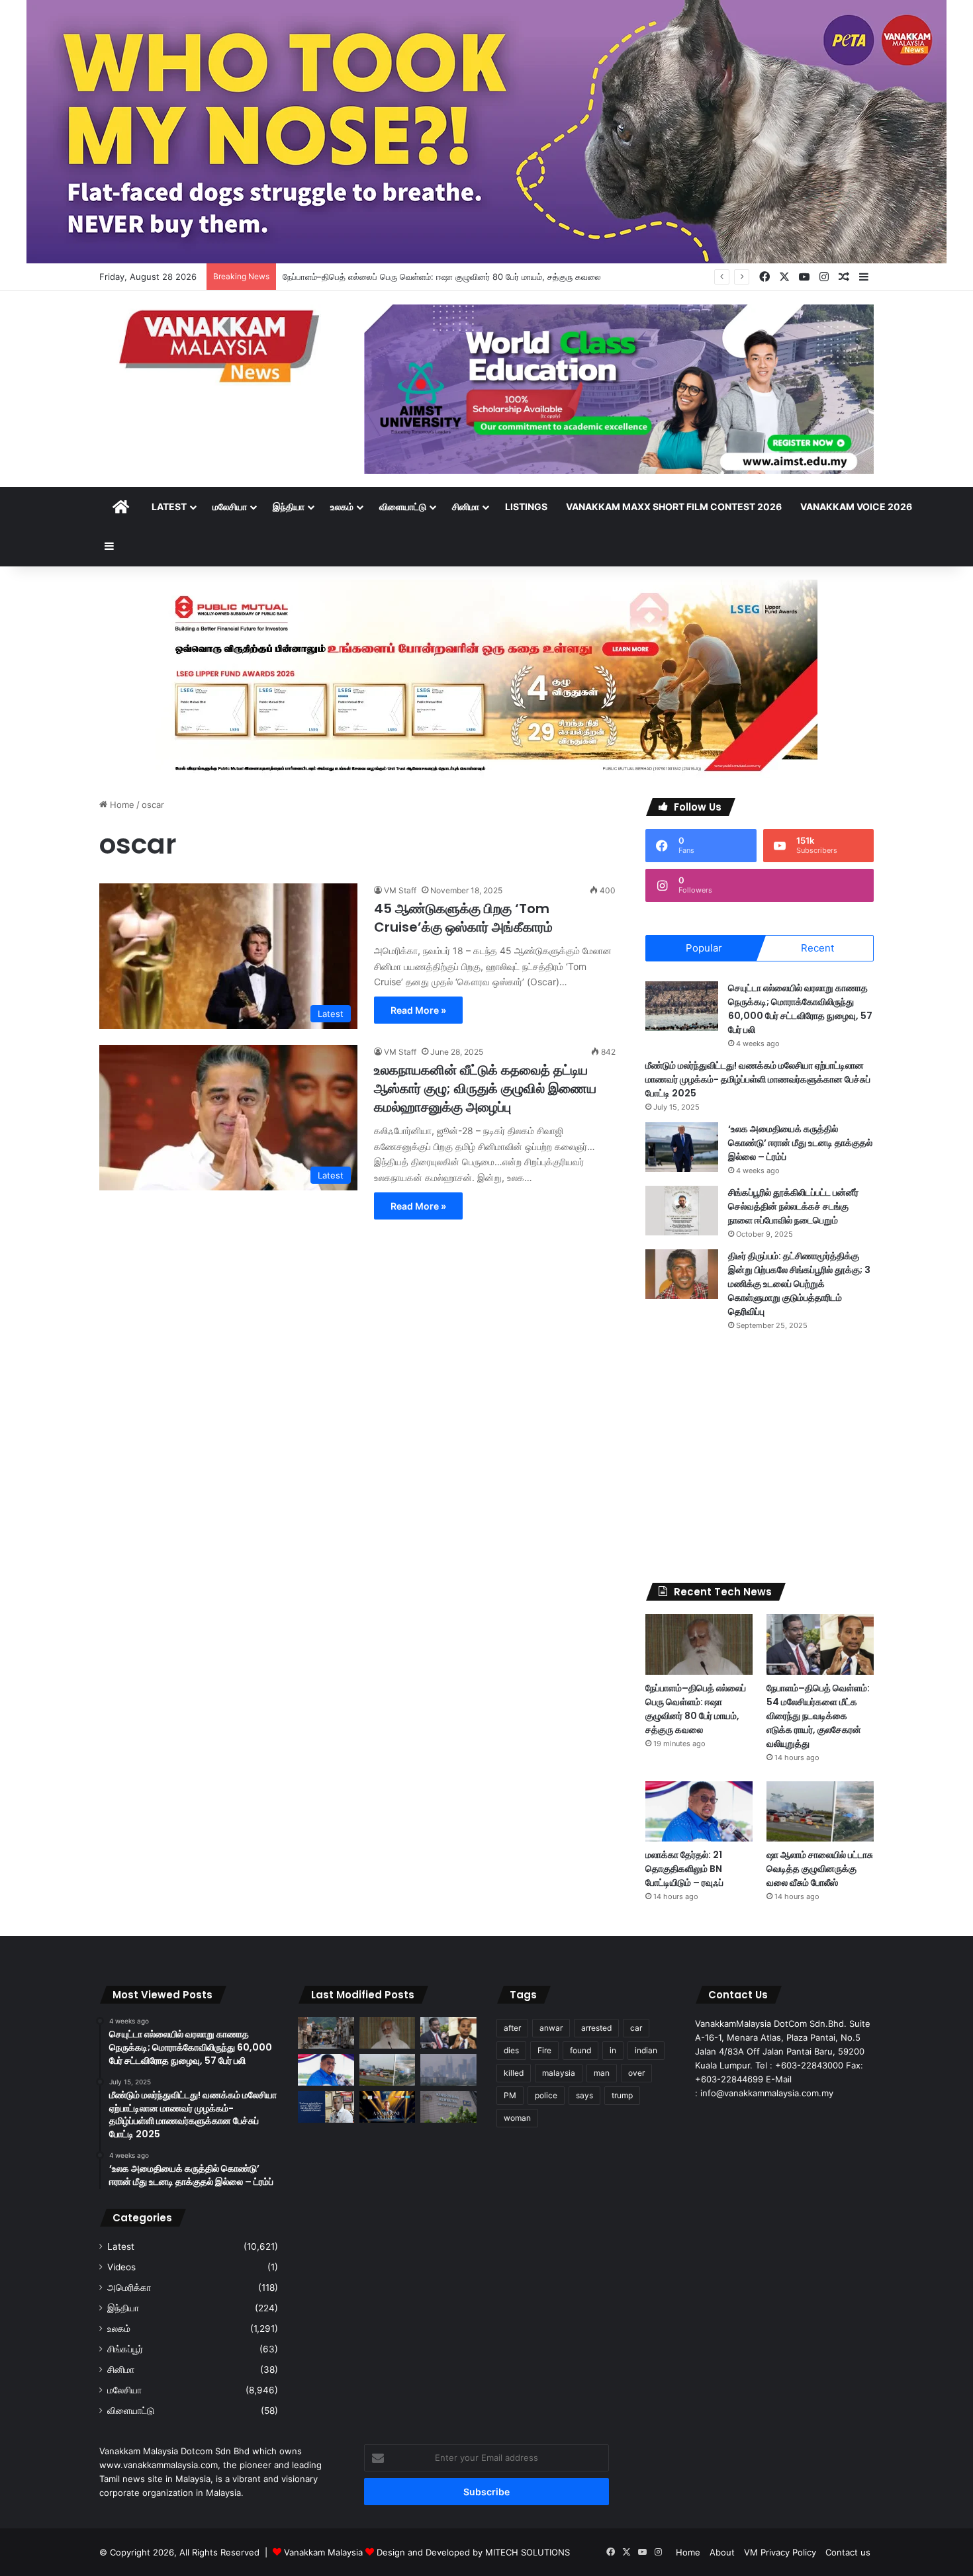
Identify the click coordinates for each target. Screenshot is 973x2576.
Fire (544, 2050)
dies (511, 2050)
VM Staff (400, 890)
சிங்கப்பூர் (125, 2349)
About (722, 2552)
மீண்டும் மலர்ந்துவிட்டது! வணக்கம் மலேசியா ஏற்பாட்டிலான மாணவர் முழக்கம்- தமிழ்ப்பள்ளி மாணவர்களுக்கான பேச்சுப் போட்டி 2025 (758, 1079)
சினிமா (466, 507)
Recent (817, 948)
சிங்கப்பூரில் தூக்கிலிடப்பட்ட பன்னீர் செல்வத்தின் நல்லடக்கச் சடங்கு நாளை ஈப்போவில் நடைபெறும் (793, 1206)
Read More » (418, 1010)
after (512, 2028)
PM (510, 2095)
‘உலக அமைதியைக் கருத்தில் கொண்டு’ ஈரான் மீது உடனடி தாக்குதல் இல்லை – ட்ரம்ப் (800, 1143)
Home (121, 805)
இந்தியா (289, 507)
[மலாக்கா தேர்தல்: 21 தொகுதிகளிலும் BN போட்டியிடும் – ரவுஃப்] (699, 1811)
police (546, 2095)
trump (622, 2095)
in (613, 2050)
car (636, 2028)
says (584, 2095)
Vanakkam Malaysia (325, 2552)
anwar (551, 2028)
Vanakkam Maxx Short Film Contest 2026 (674, 507)
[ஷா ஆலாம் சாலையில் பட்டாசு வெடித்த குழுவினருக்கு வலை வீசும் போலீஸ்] (820, 1811)
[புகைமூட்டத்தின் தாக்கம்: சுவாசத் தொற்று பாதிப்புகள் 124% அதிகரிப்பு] (448, 2070)
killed (514, 2073)
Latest (169, 507)
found (580, 2050)
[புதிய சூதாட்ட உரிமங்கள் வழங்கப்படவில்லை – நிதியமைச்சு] (448, 2107)
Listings (526, 507)
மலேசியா (230, 507)
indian (646, 2050)
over (636, 2073)
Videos (121, 2267)
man (602, 2073)
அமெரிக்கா (129, 2287)
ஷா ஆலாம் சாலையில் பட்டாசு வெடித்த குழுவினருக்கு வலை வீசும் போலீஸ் (820, 1869)
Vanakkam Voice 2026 (856, 507)
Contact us (848, 2552)
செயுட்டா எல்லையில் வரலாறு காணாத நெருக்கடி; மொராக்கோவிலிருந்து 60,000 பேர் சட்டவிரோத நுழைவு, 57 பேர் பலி (800, 1009)
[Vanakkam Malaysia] (222, 345)
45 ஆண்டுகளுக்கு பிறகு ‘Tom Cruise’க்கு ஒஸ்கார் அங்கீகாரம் (463, 918)
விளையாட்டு (403, 507)
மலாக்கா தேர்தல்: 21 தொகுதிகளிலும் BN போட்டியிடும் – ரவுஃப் (684, 1869)
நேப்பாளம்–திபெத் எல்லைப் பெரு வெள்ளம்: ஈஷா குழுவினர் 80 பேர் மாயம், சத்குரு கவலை (442, 277)
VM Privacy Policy (780, 2552)
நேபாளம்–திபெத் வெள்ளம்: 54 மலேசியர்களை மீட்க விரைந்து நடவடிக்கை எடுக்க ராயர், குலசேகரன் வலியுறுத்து (818, 1716)
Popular (704, 948)
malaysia (559, 2073)
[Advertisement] (760, 1457)
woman (517, 2118)
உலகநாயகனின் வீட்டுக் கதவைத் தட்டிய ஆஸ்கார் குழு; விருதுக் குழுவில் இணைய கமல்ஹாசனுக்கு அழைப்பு (485, 1088)
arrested (596, 2028)
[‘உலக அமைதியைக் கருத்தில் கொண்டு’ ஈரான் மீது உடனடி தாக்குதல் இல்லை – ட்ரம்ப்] (682, 1147)
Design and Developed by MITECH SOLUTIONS (473, 2552)
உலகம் (342, 507)
